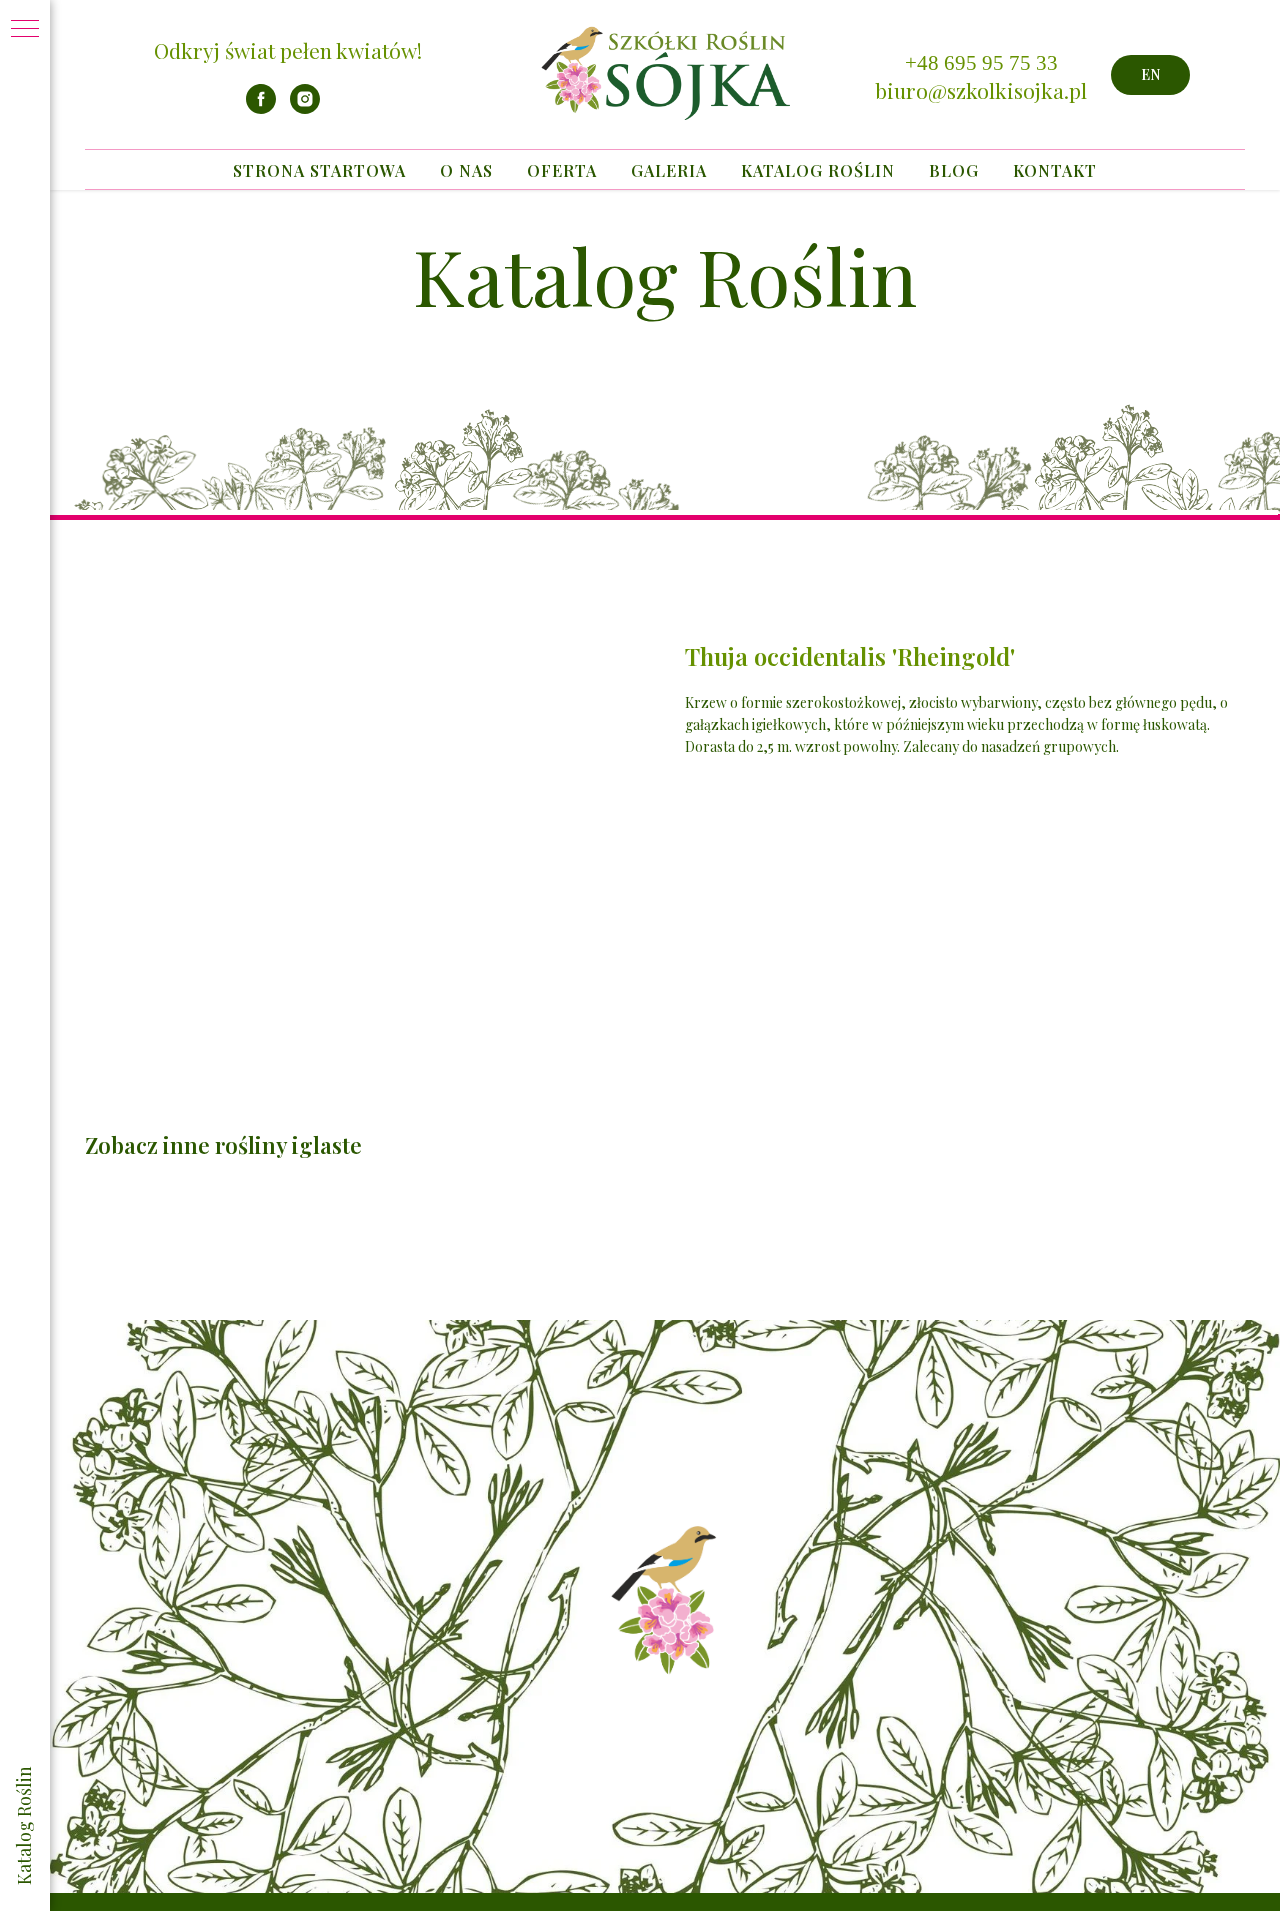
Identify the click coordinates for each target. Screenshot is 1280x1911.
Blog (954, 170)
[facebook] (261, 108)
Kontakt (1055, 170)
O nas (466, 170)
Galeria (669, 170)
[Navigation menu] (25, 30)
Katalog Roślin (818, 170)
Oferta (562, 170)
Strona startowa (319, 170)
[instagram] (305, 108)
